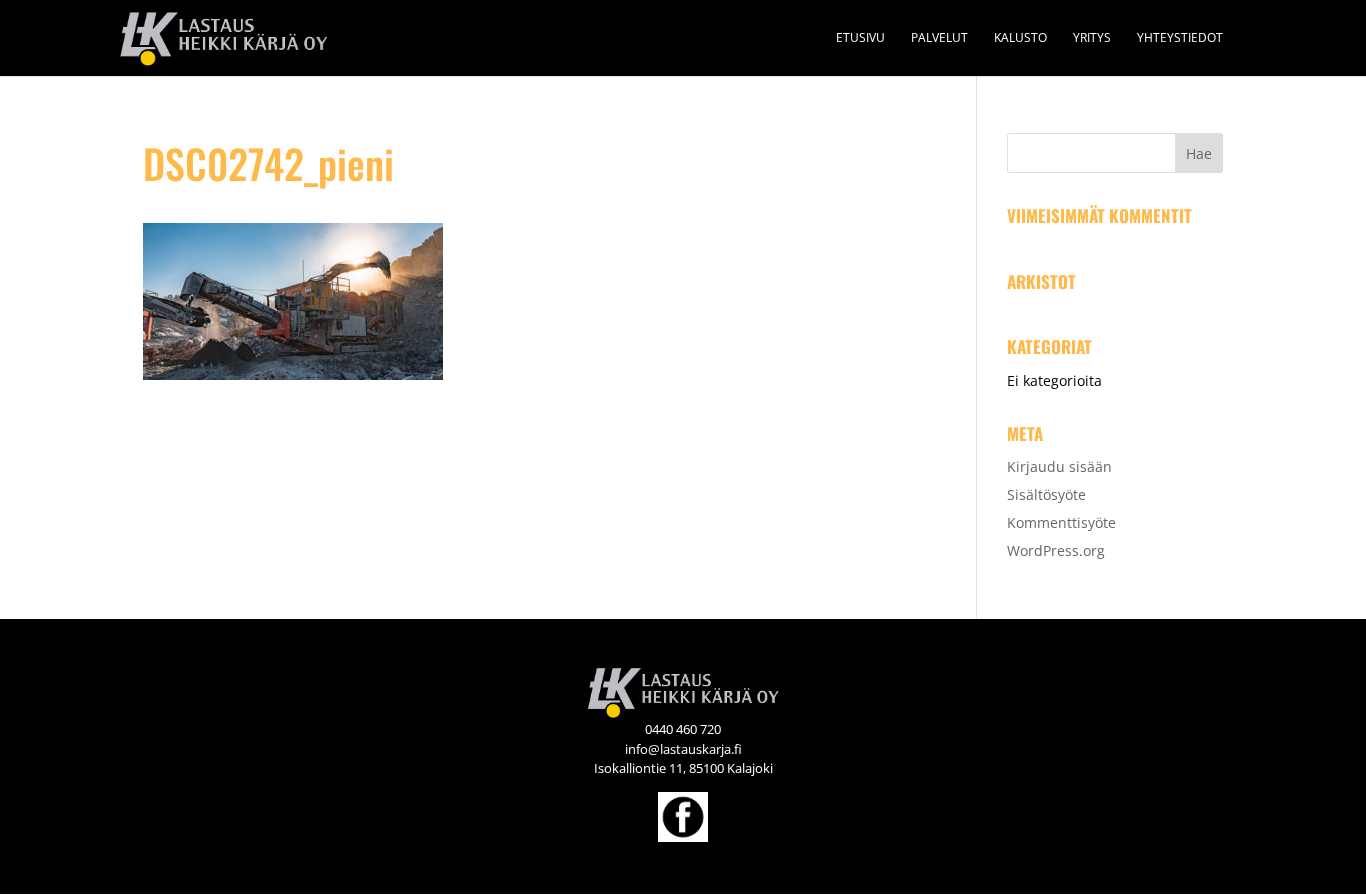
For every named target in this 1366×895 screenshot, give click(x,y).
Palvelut (939, 38)
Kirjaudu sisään (1059, 466)
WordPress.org (1056, 550)
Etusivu (860, 38)
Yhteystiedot (1180, 38)
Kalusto (1020, 38)
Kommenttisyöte (1061, 522)
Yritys (1092, 38)
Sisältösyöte (1046, 494)
